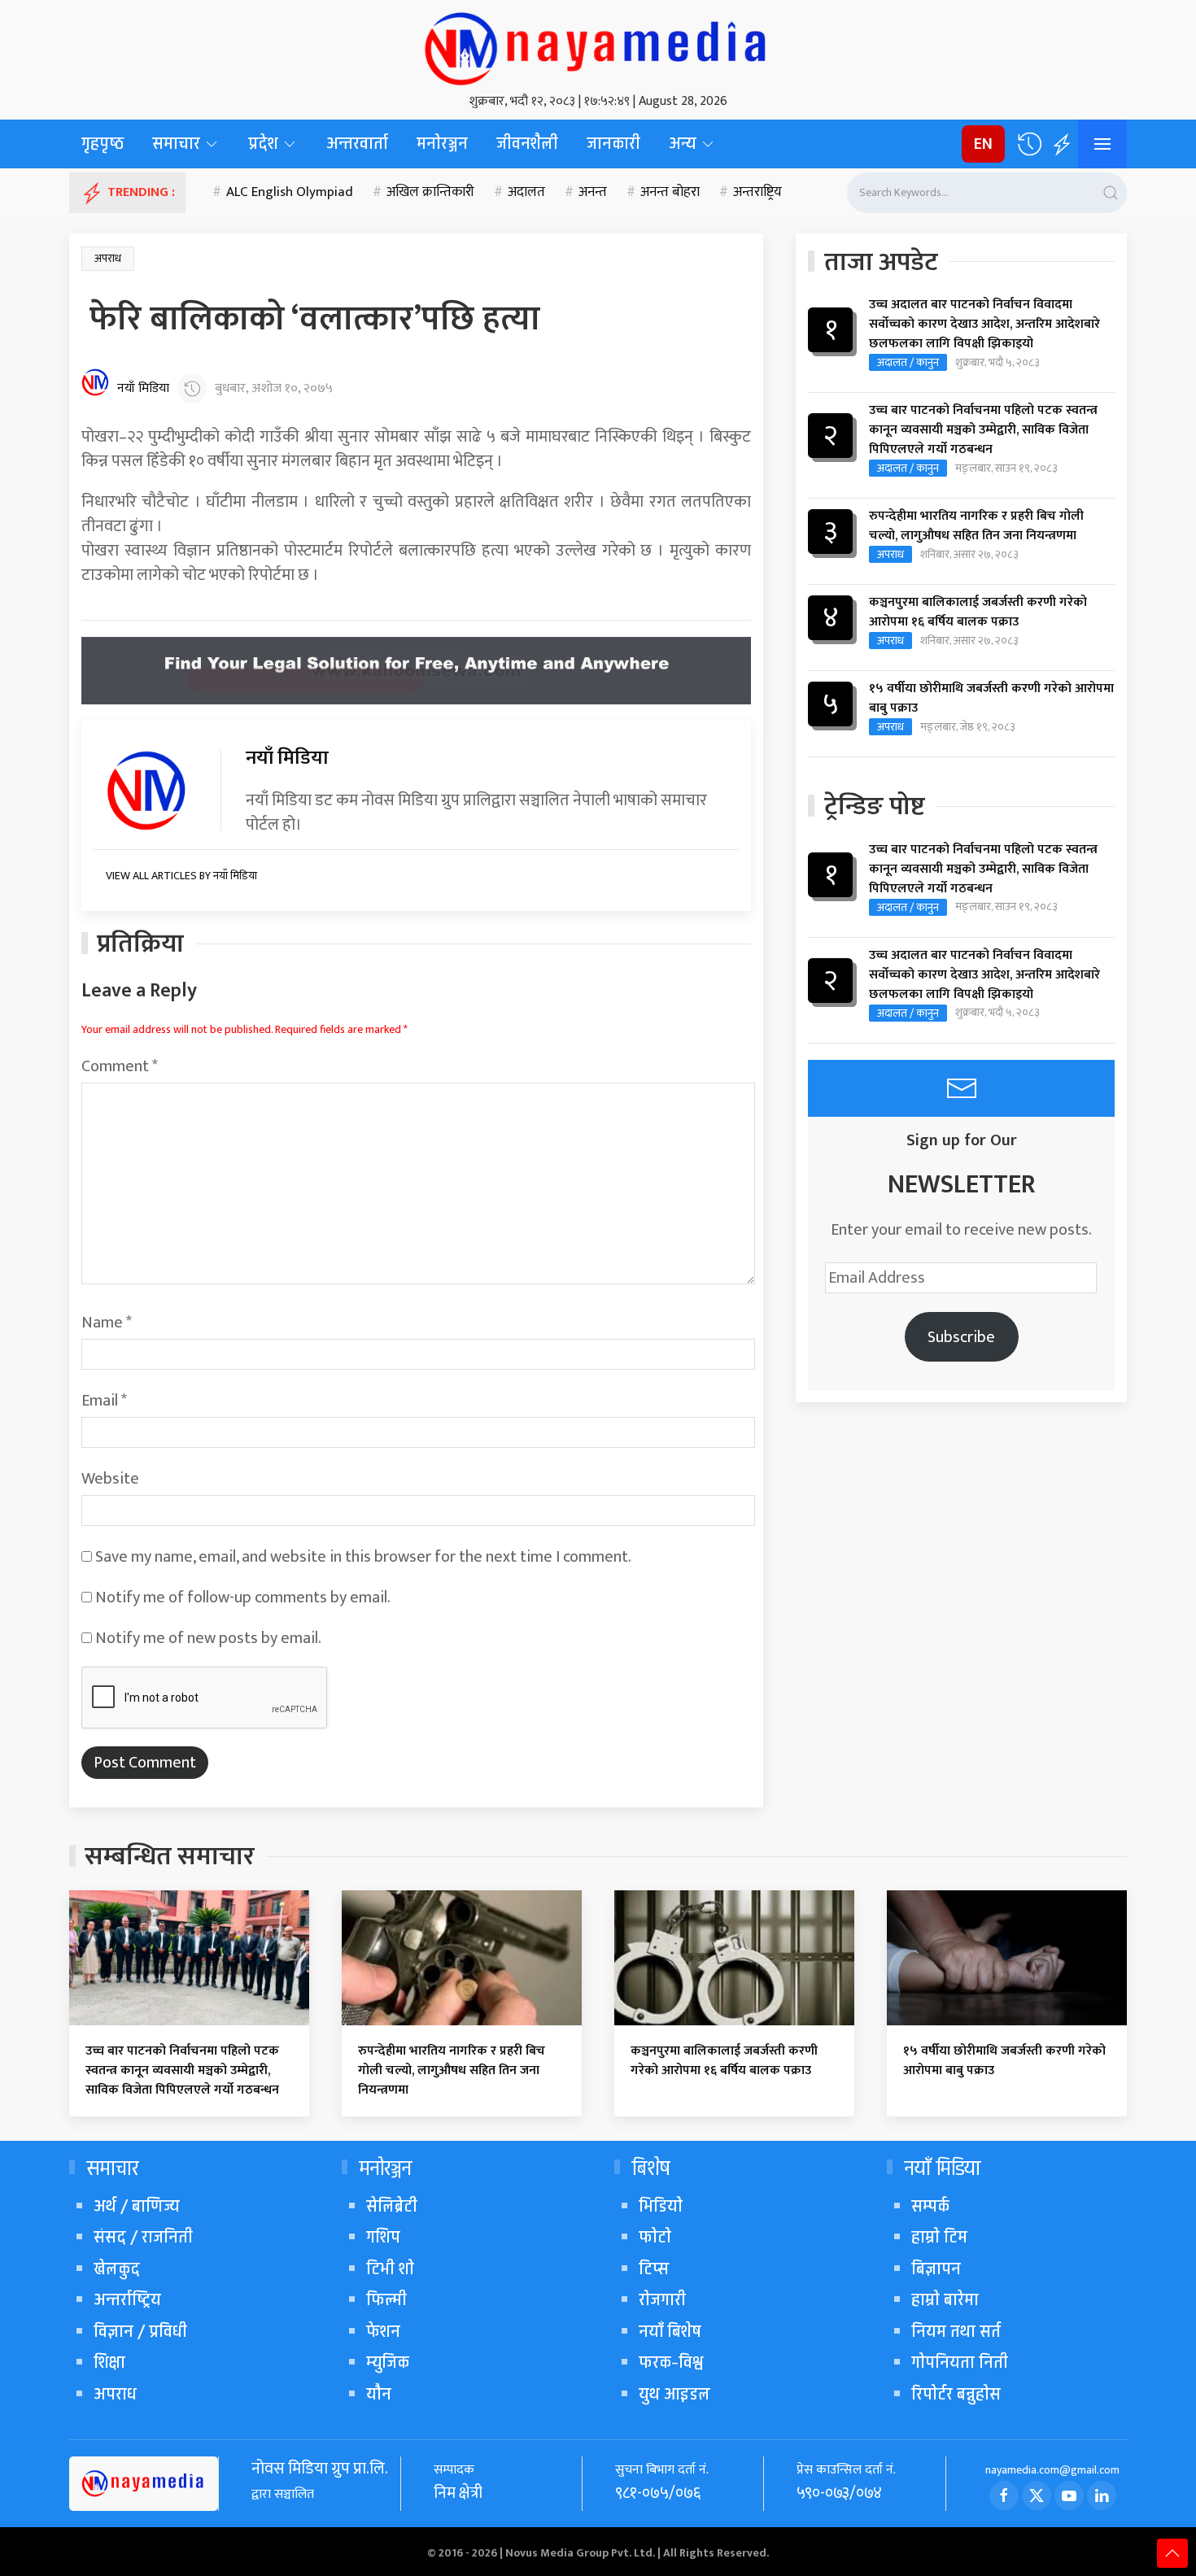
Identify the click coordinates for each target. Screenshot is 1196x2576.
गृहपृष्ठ (103, 144)
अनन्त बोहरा (670, 193)
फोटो (655, 2237)
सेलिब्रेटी (392, 2206)
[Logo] (598, 45)
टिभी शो (390, 2269)
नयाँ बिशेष (670, 2332)
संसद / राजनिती (143, 2237)
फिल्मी (386, 2300)
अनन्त (593, 193)
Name (107, 1323)
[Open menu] (1102, 144)
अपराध (108, 258)
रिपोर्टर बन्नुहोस (956, 2394)
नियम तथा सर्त (956, 2332)
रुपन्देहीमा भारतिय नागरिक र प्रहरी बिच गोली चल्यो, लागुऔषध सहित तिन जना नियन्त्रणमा (976, 526)
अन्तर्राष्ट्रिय (127, 2300)
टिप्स (654, 2269)
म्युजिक (388, 2362)
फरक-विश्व (671, 2362)
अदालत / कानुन (908, 362)
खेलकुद (117, 2269)
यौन (379, 2394)
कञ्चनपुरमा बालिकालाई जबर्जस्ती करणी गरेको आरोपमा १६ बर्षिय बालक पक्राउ (978, 612)
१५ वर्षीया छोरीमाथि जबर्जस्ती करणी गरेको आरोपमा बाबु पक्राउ (991, 699)
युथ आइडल (674, 2394)
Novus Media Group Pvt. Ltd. (581, 2553)
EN (983, 144)
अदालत (526, 193)
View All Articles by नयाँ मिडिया (181, 876)
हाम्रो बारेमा (945, 2300)
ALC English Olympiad (290, 193)
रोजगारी (662, 2300)
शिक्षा (109, 2362)
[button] (1029, 144)
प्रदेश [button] (263, 144)
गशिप (383, 2237)
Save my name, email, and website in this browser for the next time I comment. (363, 1557)
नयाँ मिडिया (143, 389)
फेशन (383, 2332)
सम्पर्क (930, 2206)
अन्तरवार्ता (357, 144)
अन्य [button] (683, 144)
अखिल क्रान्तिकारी (430, 193)
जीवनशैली (527, 144)
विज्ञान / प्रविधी (140, 2332)
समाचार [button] (176, 144)
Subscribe (961, 1337)
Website (110, 1479)
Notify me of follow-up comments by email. (243, 1597)
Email (104, 1401)
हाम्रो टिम (939, 2237)
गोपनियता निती (960, 2362)
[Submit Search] (1111, 193)
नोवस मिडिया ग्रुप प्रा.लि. (320, 2469)
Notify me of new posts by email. (208, 1638)
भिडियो (661, 2206)
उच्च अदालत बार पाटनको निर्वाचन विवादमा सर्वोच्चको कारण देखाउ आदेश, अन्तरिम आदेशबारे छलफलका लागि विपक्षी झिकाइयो (984, 325)
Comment (120, 1066)
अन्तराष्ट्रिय (757, 193)
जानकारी (613, 144)
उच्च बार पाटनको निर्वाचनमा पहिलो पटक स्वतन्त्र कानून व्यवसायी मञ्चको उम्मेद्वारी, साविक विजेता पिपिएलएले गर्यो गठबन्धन (983, 430)
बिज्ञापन (936, 2269)
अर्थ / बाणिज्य (137, 2206)
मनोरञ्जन (442, 144)
